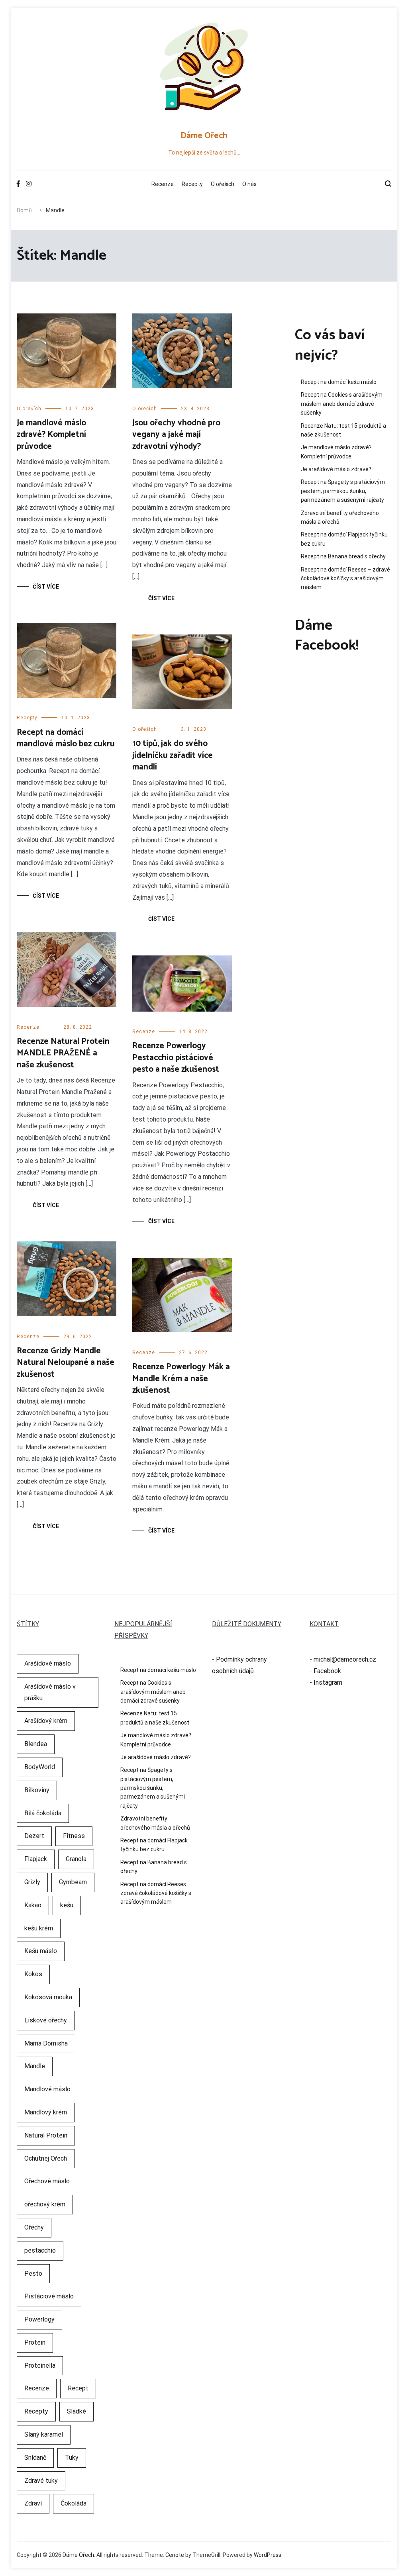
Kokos (33, 1974)
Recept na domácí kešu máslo (339, 382)
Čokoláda (74, 2503)
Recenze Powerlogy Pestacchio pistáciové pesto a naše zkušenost (176, 1058)
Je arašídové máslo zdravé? (336, 469)
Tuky (72, 2458)
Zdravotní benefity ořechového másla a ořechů (340, 517)
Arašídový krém (46, 1721)
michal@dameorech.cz (345, 1659)
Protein (35, 2342)
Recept (78, 2388)
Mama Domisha (46, 2043)
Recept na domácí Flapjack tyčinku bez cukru (344, 539)
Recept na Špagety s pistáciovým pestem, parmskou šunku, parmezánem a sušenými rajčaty (343, 491)
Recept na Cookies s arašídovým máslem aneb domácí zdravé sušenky (342, 404)
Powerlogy (39, 2319)
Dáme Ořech (204, 136)
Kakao (33, 1905)
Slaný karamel (44, 2434)
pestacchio (40, 2250)
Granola (76, 1859)
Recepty (192, 184)
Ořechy (34, 2227)
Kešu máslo (41, 1951)
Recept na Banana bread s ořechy (343, 556)
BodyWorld (40, 1767)
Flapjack (36, 1859)
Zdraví (33, 2503)
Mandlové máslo (47, 2089)
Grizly (32, 1882)
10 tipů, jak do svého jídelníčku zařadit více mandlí (173, 755)
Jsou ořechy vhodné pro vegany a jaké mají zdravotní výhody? (176, 435)
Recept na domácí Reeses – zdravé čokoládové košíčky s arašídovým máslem (345, 578)
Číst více (46, 587)
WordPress (268, 2555)
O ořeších (223, 184)
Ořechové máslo (47, 2181)
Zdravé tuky (41, 2481)
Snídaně (35, 2458)
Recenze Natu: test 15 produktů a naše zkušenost (343, 430)
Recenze (163, 184)
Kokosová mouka (48, 1997)
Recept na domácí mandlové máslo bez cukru (66, 738)
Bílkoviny (37, 1790)
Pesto (33, 2274)
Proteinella (40, 2366)
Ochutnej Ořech (46, 2158)
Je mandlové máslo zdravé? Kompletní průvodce (51, 435)
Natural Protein (46, 2135)
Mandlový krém (46, 2112)
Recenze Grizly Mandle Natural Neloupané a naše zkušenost (66, 1363)
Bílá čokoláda (43, 1813)
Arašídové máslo (48, 1663)
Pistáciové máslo (49, 2296)
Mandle (35, 2066)
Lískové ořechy (46, 2020)
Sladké (76, 2411)
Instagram (328, 1682)
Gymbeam (73, 1882)
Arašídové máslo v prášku (50, 1692)
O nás (249, 184)
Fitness (74, 1836)
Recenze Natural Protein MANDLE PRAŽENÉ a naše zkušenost (63, 1053)
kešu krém (39, 1928)
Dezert (34, 1836)
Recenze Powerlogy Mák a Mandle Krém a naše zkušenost (181, 1379)
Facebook (327, 1671)
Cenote (175, 2555)
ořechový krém (45, 2204)
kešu (67, 1905)
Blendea (36, 1744)
